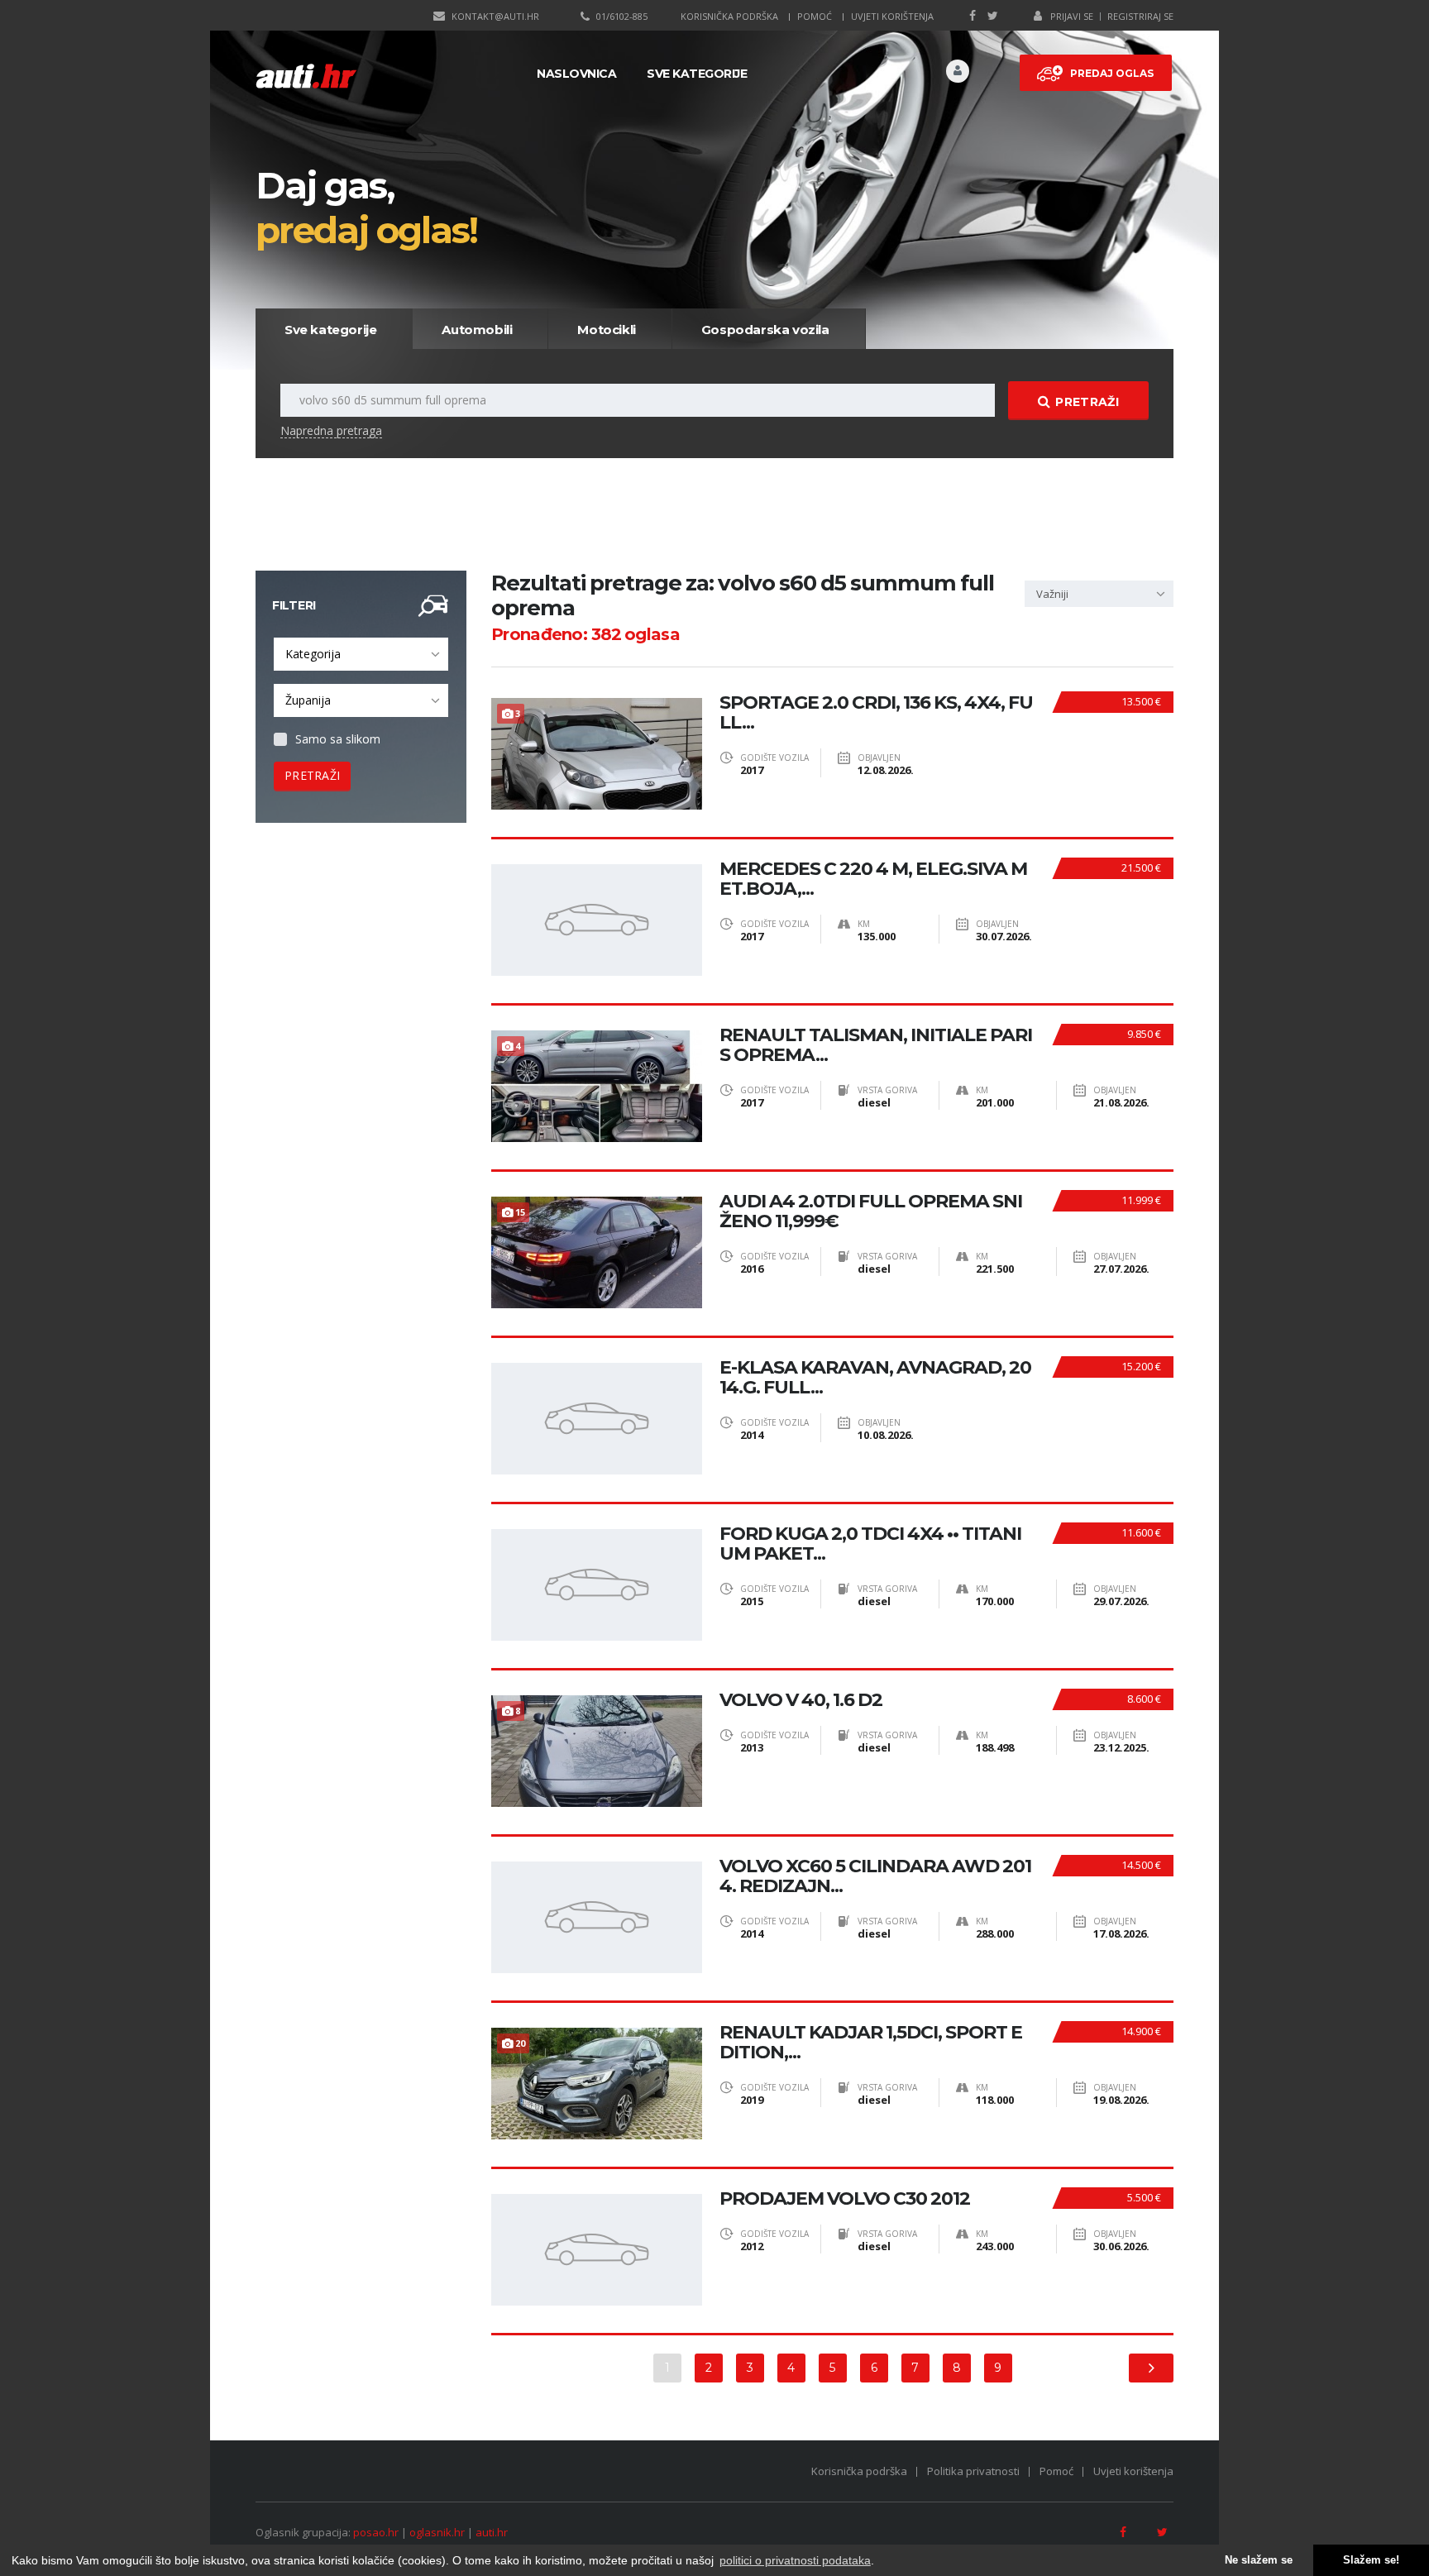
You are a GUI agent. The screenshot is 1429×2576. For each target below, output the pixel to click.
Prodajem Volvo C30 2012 (845, 2199)
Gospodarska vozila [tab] (765, 330)
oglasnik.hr (437, 2532)
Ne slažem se (1259, 2560)
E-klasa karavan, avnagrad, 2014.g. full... (875, 1378)
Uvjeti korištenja (892, 16)
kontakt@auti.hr (495, 16)
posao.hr (376, 2532)
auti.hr (492, 2532)
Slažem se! (1371, 2560)
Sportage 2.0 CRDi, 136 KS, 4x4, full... (876, 713)
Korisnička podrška (729, 16)
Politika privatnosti (973, 2471)
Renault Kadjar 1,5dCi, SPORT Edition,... (871, 2043)
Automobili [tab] (477, 330)
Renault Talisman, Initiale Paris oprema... (876, 1045)
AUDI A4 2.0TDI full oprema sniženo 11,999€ (871, 1212)
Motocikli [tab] (606, 330)
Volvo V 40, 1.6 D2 (801, 1700)
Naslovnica (576, 74)
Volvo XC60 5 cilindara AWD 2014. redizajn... (875, 1876)
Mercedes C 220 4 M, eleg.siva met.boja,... (873, 879)
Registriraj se (1140, 16)
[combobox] (361, 654)
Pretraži (1087, 402)
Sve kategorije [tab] (330, 330)
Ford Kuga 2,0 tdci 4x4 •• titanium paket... (870, 1544)
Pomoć (815, 16)
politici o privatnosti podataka (795, 2560)
